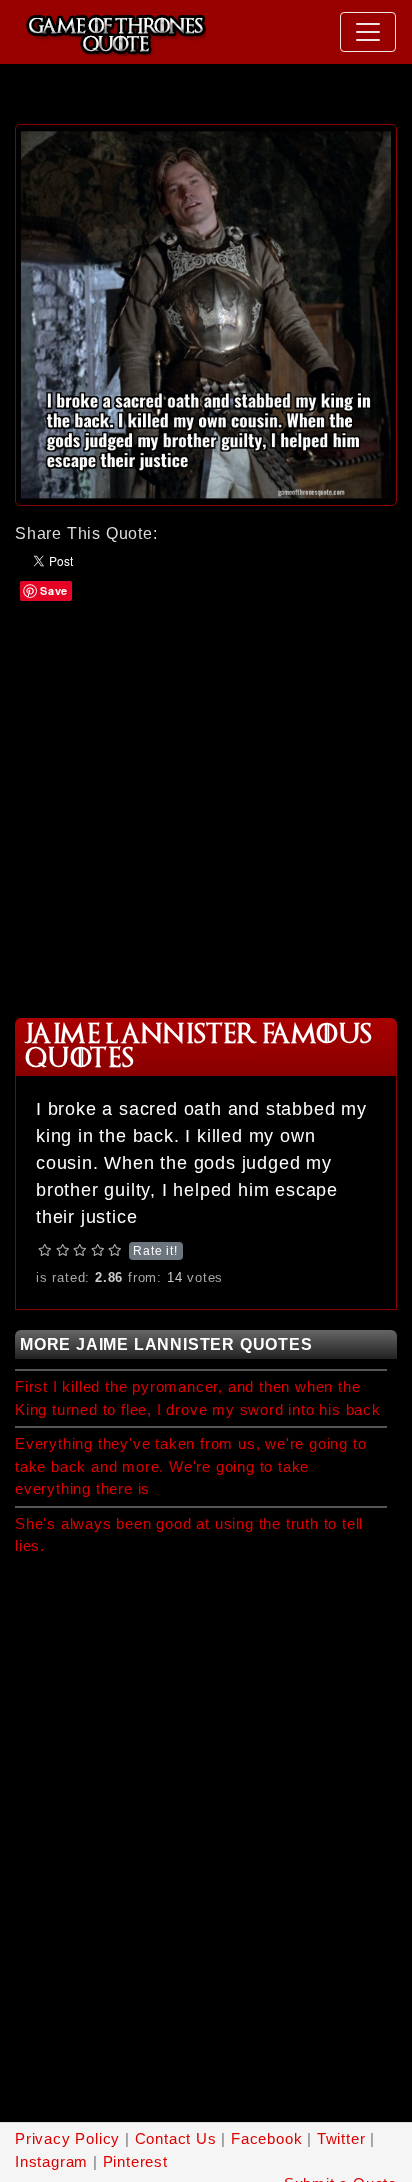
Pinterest (135, 2161)
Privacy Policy (67, 2138)
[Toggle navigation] (368, 32)
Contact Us (176, 2138)
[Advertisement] (206, 808)
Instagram (51, 2161)
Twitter (341, 2138)
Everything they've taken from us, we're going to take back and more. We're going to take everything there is (190, 1466)
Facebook (266, 2138)
